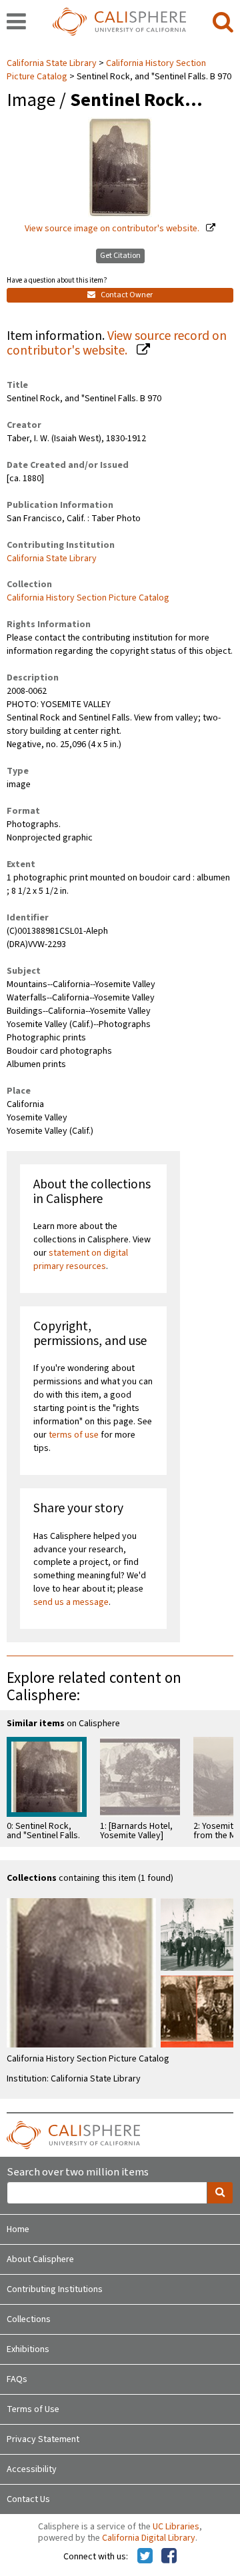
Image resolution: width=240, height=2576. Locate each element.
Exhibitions (28, 2349)
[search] (223, 23)
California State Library (53, 63)
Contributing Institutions (55, 2289)
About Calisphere (40, 2259)
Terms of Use (33, 2409)
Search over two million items (78, 2172)
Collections (29, 2319)
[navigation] (16, 23)
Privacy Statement (43, 2439)
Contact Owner (126, 295)
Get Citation (120, 256)
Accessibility (32, 2469)
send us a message (71, 1602)
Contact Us (28, 2499)
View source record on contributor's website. (117, 344)
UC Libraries (176, 2527)
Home (18, 2229)
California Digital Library (149, 2538)
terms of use (74, 1435)
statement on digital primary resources (81, 1260)
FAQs (17, 2379)
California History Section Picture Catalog (88, 598)
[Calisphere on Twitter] (145, 2557)
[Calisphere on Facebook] (169, 2557)
